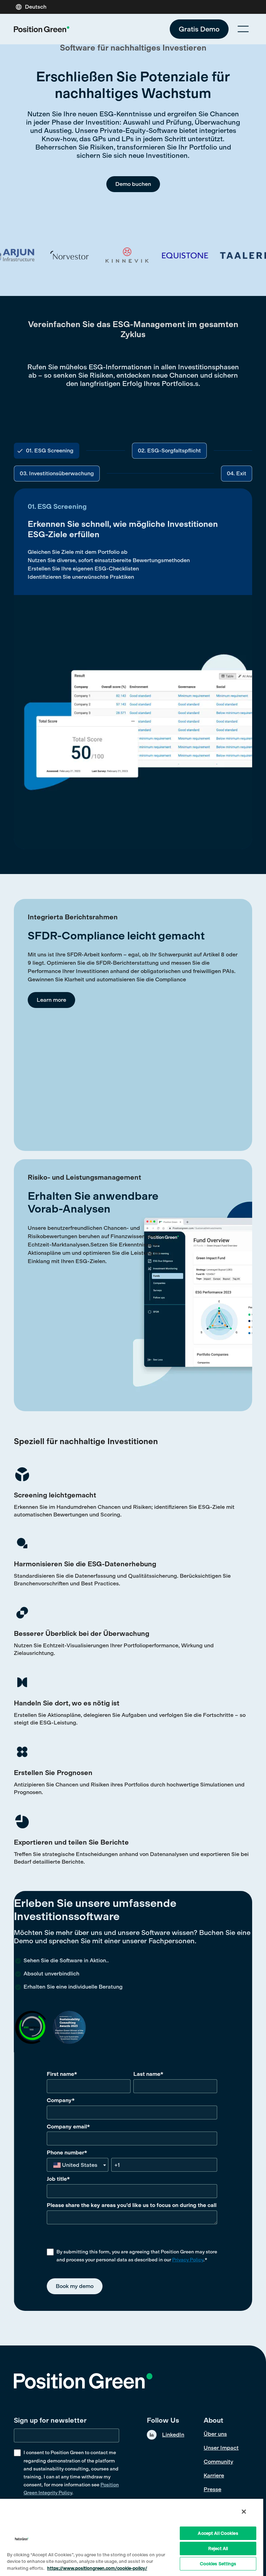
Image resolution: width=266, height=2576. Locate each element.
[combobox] (78, 2165)
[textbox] (77, 2165)
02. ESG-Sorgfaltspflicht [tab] (169, 451)
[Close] (244, 2512)
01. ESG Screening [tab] (50, 451)
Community (218, 2462)
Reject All (218, 2548)
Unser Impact (221, 2448)
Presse (212, 2489)
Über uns (215, 2434)
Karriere (214, 2475)
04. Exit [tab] (237, 473)
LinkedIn (173, 2435)
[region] (132, 2537)
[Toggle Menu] (243, 29)
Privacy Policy (188, 2260)
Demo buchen (133, 184)
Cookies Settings (218, 2564)
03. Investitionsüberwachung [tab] (57, 473)
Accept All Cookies (218, 2533)
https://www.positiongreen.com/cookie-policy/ (97, 2568)
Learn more (51, 1000)
